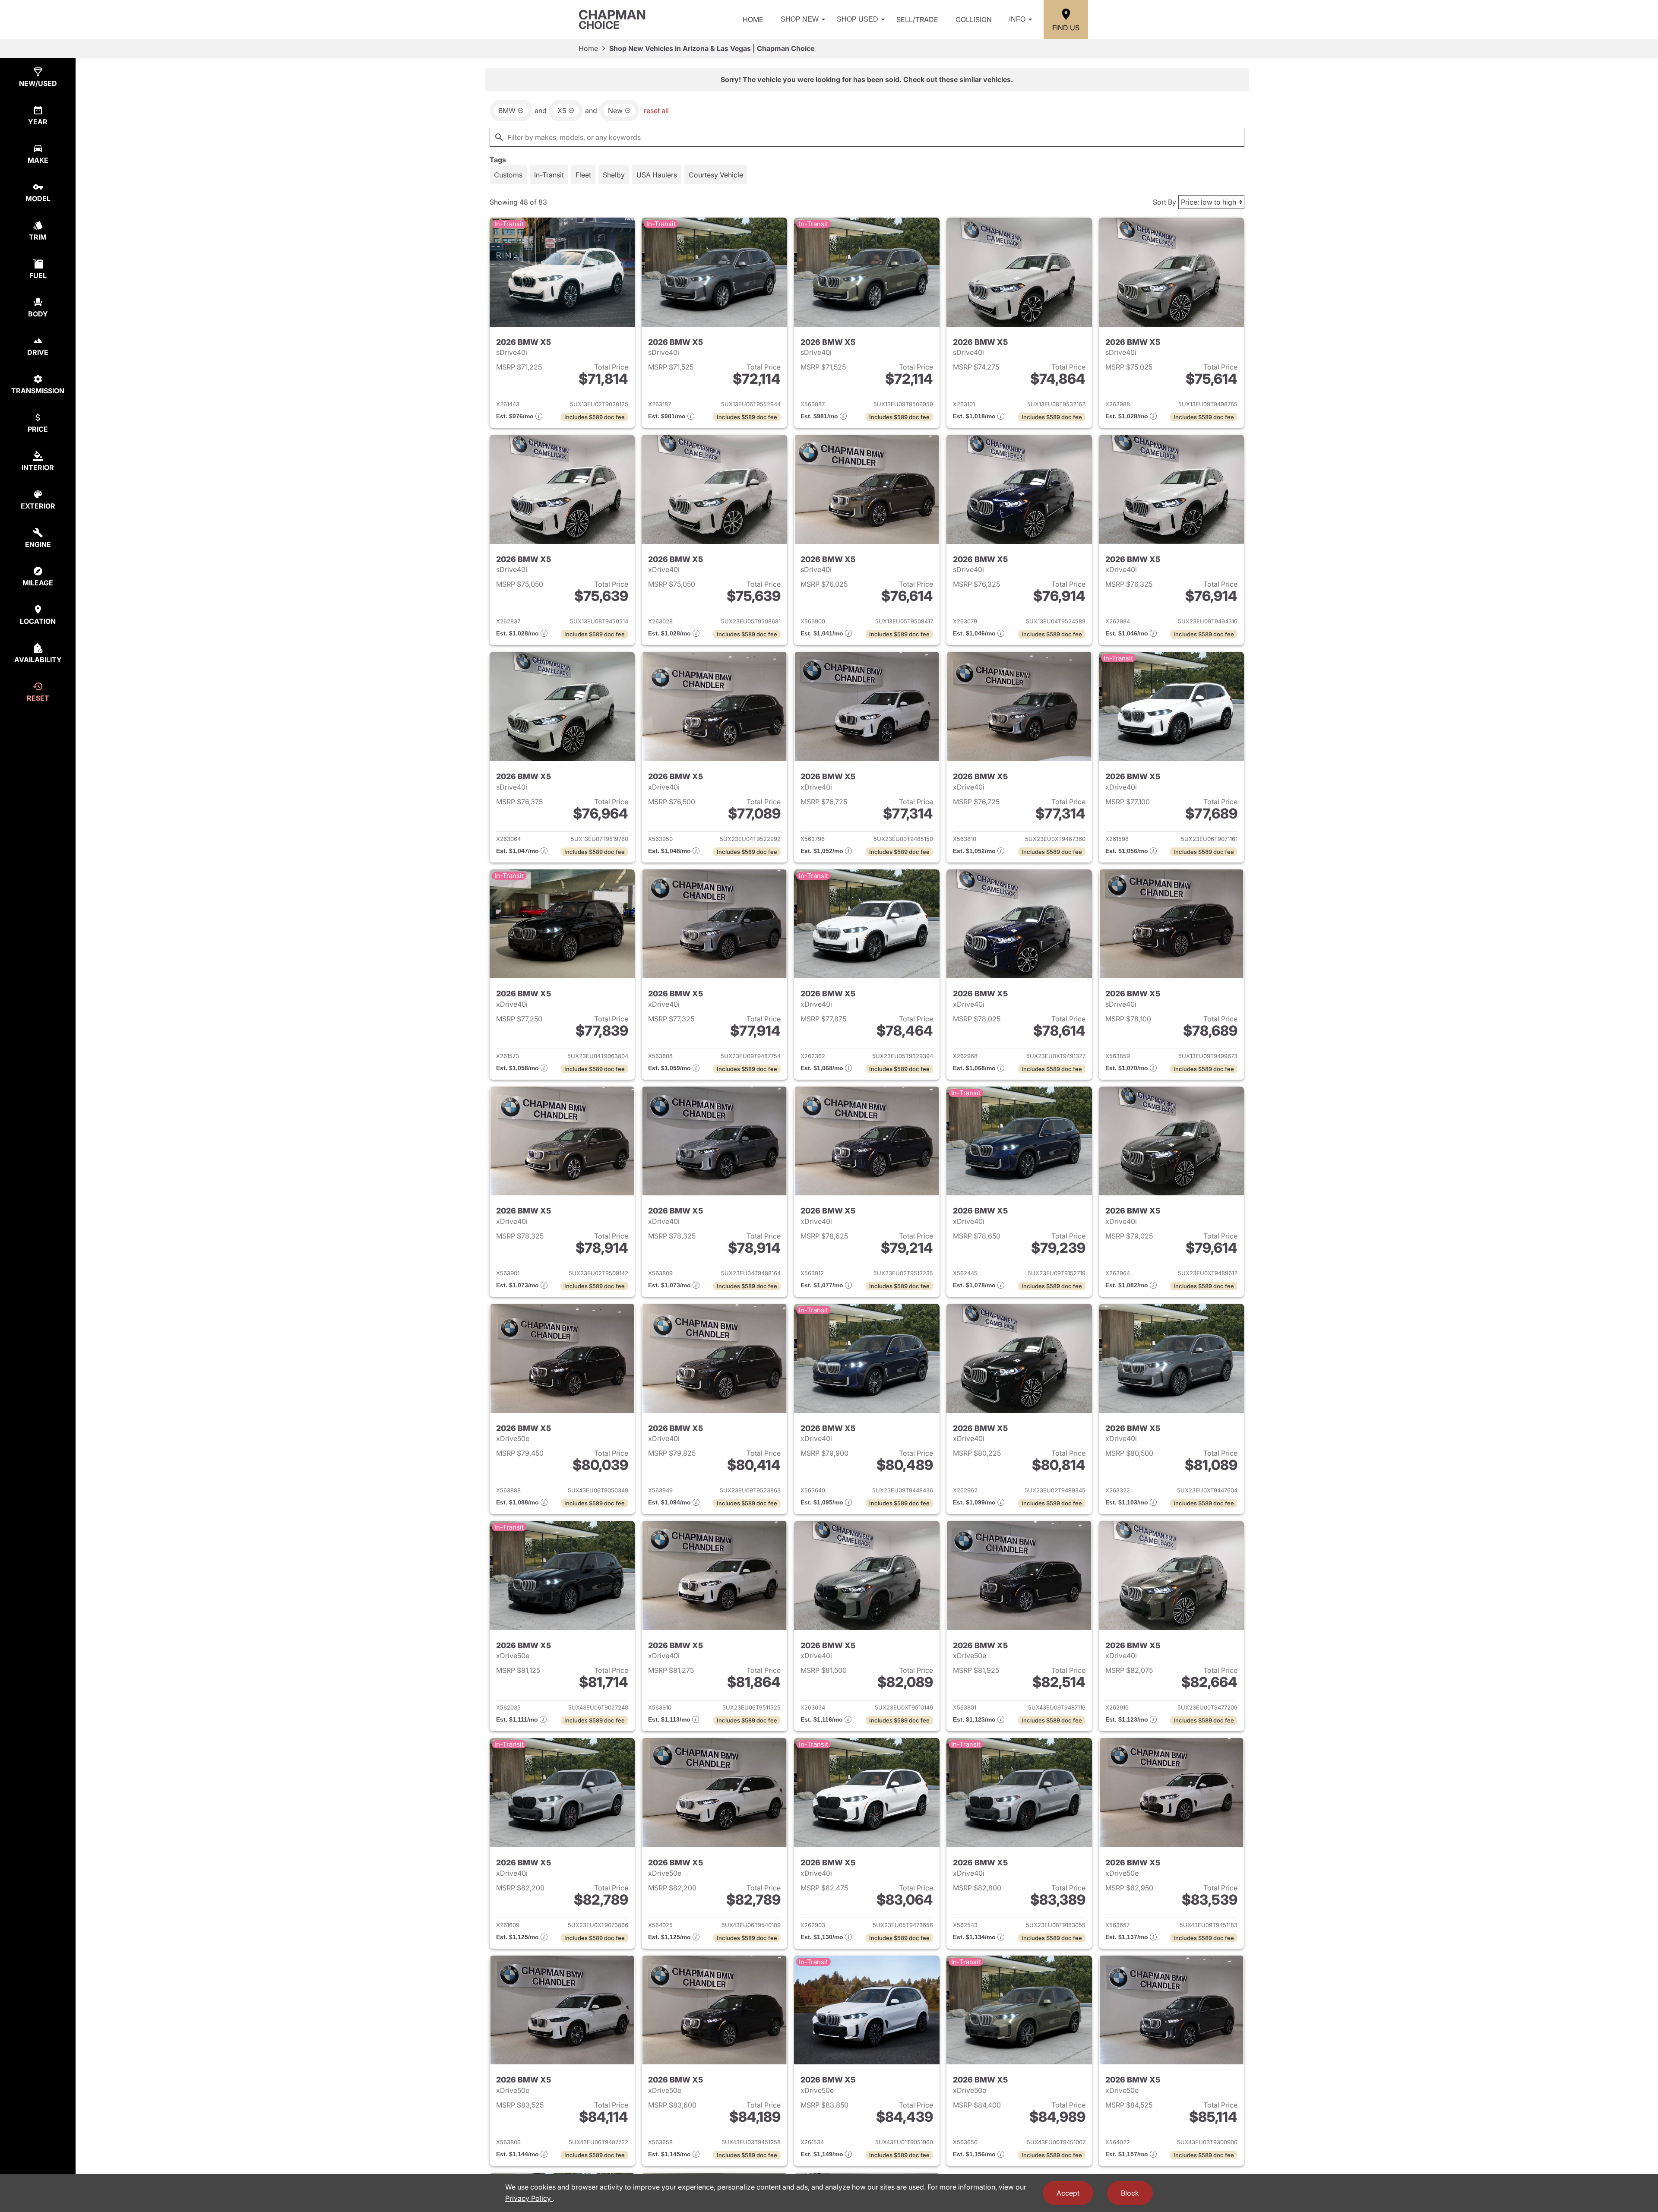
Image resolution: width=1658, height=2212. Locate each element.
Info (1017, 19)
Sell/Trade (917, 19)
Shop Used (857, 19)
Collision (974, 19)
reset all (656, 111)
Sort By (1164, 202)
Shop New (800, 19)
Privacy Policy (529, 2198)
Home (753, 19)
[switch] (508, 175)
